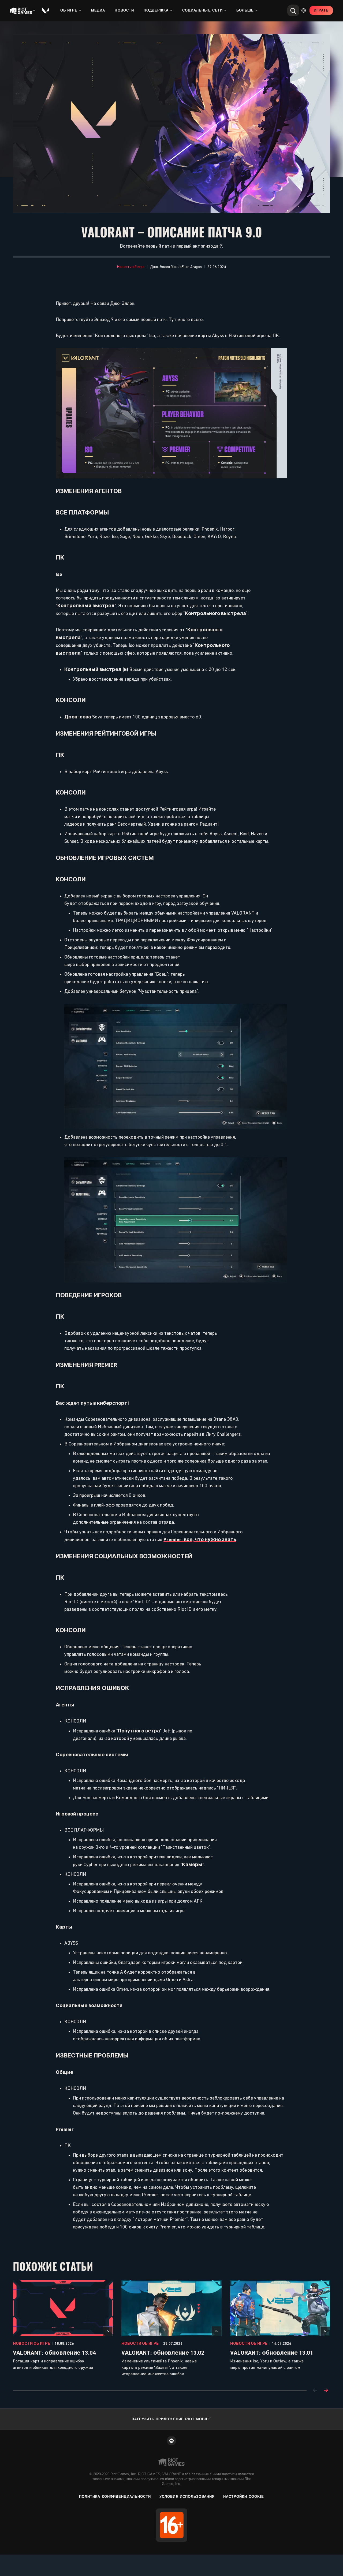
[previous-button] (315, 2391)
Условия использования (187, 2497)
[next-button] (326, 2391)
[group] (171, 2329)
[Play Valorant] (46, 10)
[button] (131, 267)
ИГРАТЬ (321, 10)
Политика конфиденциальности (115, 2497)
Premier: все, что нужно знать (200, 1539)
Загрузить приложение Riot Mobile (171, 2419)
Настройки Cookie (244, 2497)
